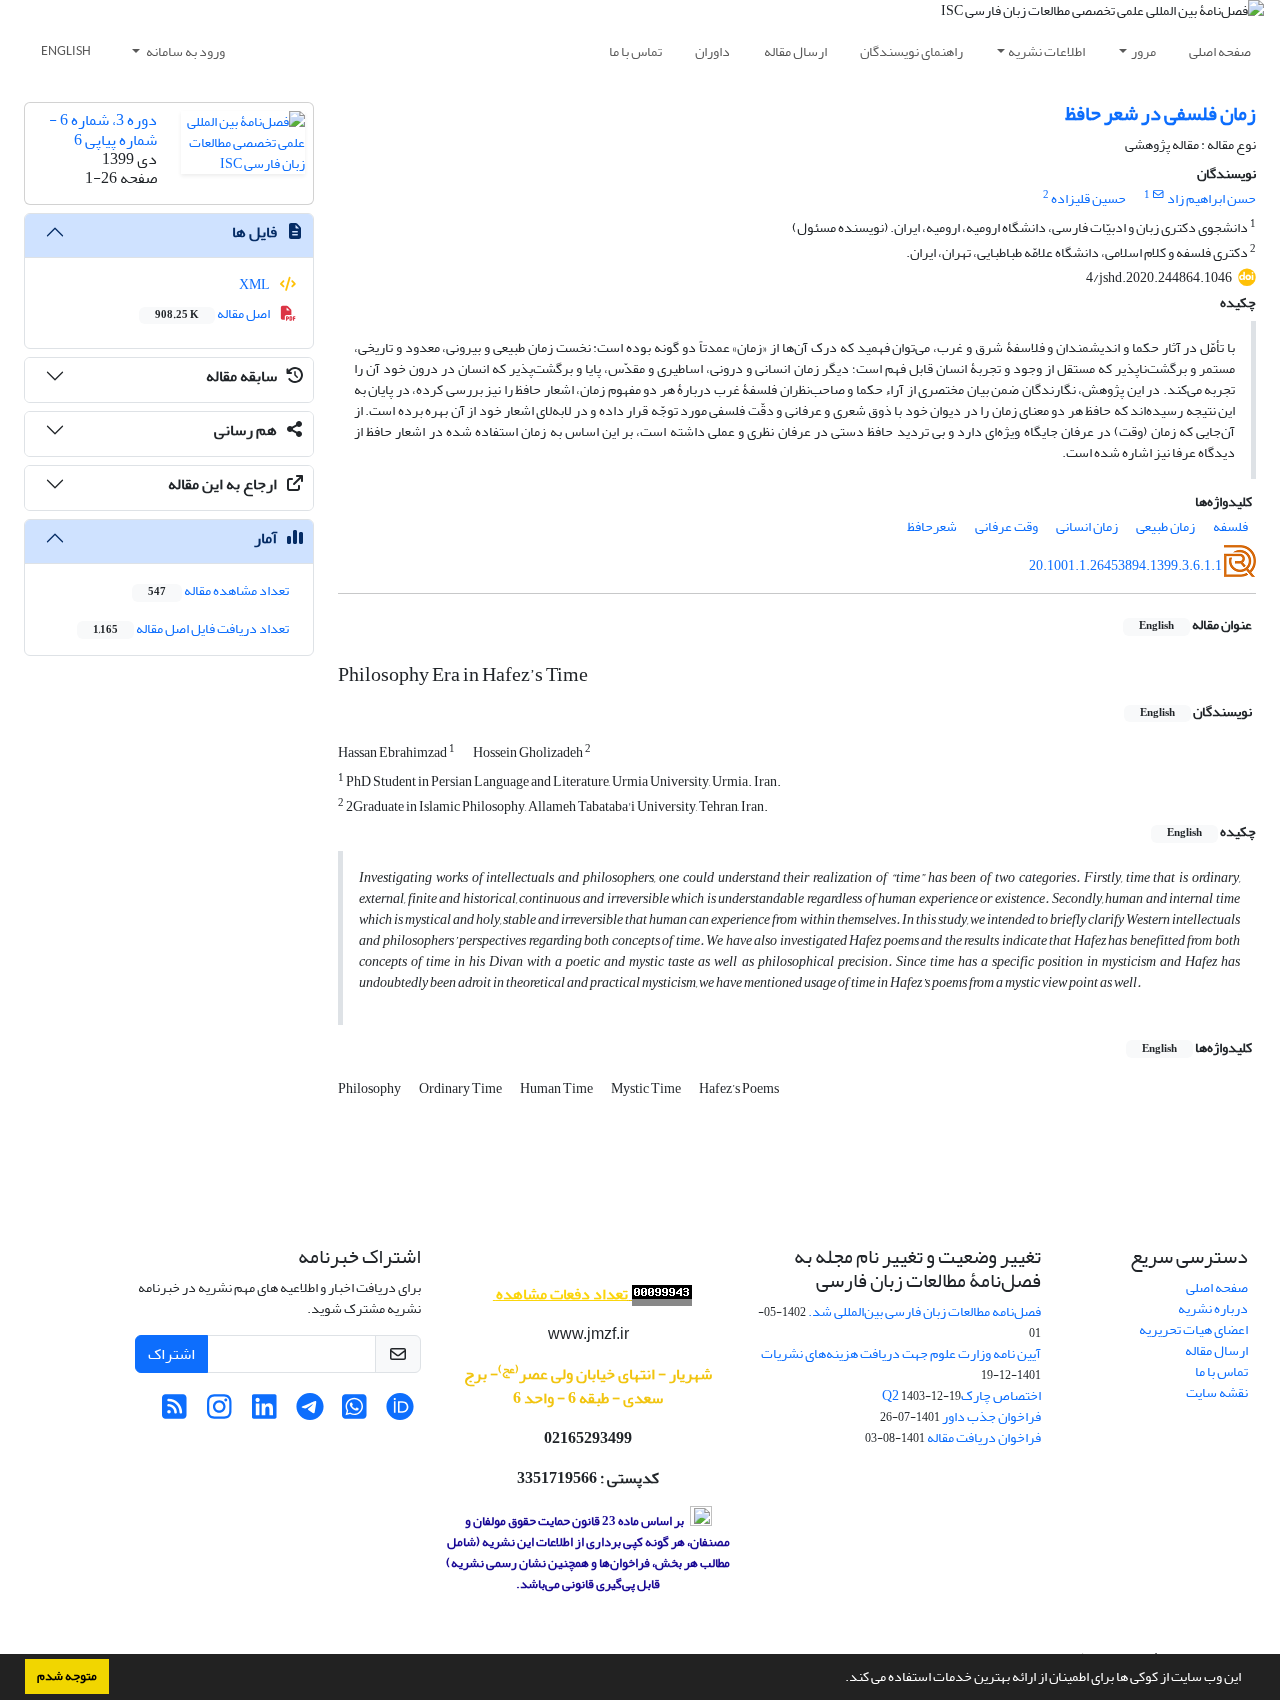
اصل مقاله (213, 313)
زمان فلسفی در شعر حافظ (1160, 113)
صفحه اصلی (1220, 51)
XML (255, 284)
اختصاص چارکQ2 (961, 1395)
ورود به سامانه (184, 51)
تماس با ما (635, 51)
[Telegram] (309, 1412)
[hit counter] (660, 1294)
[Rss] (174, 1412)
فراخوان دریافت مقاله (984, 1437)
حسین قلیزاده (1088, 198)
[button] (840, 1679)
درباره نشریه (1213, 1308)
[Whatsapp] (354, 1412)
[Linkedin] (264, 1412)
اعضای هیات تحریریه (1193, 1329)
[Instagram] (219, 1412)
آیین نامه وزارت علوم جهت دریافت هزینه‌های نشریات (901, 1353)
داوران (712, 51)
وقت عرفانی (1006, 526)
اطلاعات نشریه (1046, 51)
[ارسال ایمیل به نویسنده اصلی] (1158, 195)
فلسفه (1230, 526)
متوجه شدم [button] (67, 1676)
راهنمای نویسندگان (911, 51)
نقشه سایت (1217, 1392)
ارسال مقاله (795, 51)
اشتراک (171, 1354)
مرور (1143, 51)
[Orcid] (399, 1412)
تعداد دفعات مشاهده (562, 1294)
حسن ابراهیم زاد (1211, 198)
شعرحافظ (932, 526)
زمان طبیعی (1165, 526)
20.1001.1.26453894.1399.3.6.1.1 (1125, 565)
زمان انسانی (1087, 526)
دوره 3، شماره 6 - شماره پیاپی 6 (103, 129)
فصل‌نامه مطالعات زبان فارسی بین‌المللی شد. (924, 1311)
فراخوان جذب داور (991, 1416)
